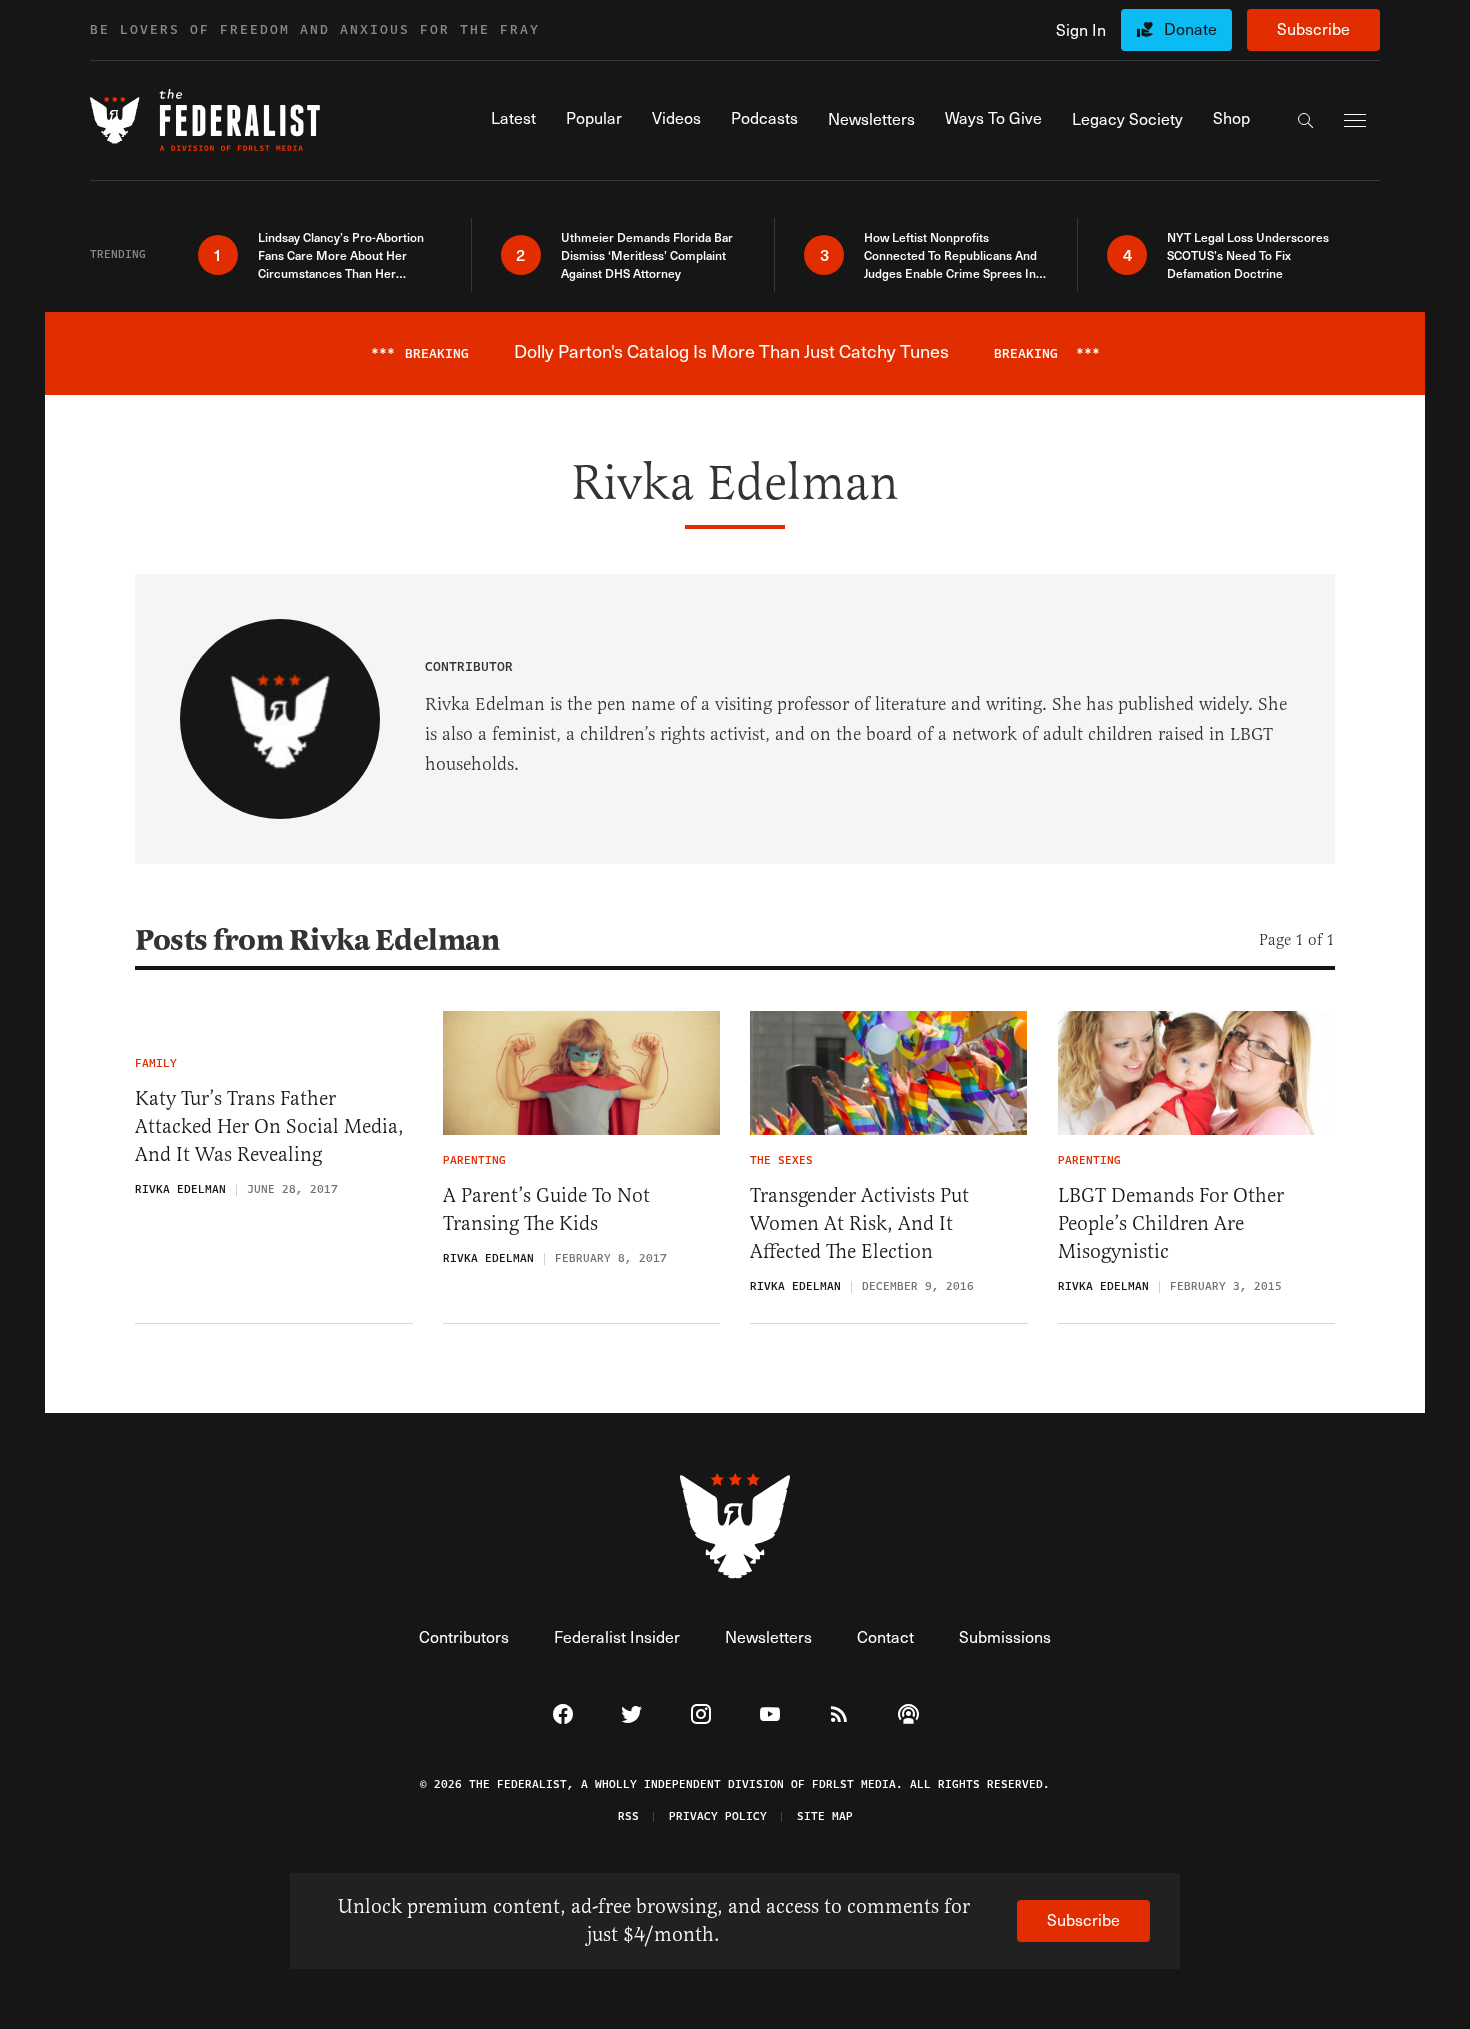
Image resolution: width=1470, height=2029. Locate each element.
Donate (1190, 28)
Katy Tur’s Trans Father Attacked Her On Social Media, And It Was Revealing (269, 1126)
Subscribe (1313, 28)
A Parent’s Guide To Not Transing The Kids (546, 1209)
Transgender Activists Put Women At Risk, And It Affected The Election (859, 1223)
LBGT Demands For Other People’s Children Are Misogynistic (1171, 1223)
